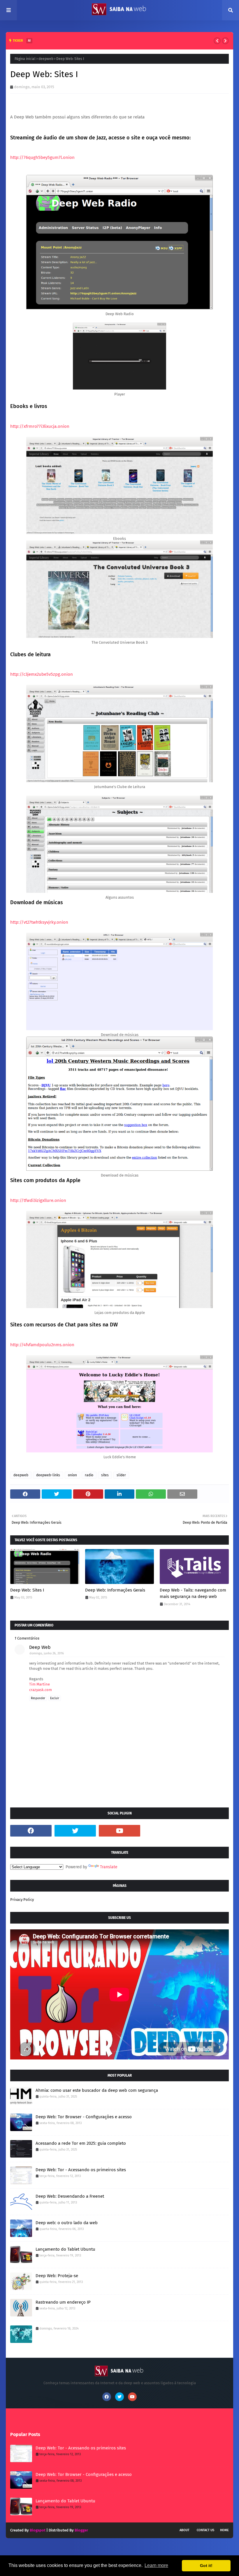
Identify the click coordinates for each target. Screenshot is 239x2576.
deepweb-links (48, 1475)
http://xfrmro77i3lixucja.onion (40, 426)
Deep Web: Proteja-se (57, 2276)
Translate (109, 1867)
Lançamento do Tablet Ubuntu (65, 2249)
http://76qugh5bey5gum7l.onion (42, 157)
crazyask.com (41, 1690)
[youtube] (119, 1831)
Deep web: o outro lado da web (67, 2223)
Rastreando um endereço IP (63, 2302)
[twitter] (75, 1831)
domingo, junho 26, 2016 (47, 1653)
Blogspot (38, 2530)
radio (89, 1475)
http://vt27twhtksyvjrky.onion (39, 922)
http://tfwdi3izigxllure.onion (38, 1200)
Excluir (55, 1698)
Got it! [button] (206, 2566)
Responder (38, 1698)
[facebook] (31, 1831)
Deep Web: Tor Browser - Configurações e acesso (84, 2117)
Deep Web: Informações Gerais (115, 1590)
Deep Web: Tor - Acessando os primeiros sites (81, 2170)
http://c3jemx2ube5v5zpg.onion (42, 674)
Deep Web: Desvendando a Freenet (70, 2196)
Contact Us (205, 2530)
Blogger (81, 2530)
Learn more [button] (156, 2565)
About (184, 2530)
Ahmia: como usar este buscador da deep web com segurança (97, 2090)
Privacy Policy (22, 1900)
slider (121, 1475)
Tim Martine (39, 1684)
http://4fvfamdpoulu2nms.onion (42, 1345)
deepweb (46, 59)
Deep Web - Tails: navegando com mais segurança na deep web (193, 1593)
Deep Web (40, 1647)
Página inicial (25, 59)
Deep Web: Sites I (27, 1590)
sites (105, 1475)
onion (72, 1475)
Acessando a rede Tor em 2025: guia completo (81, 2143)
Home (224, 2530)
